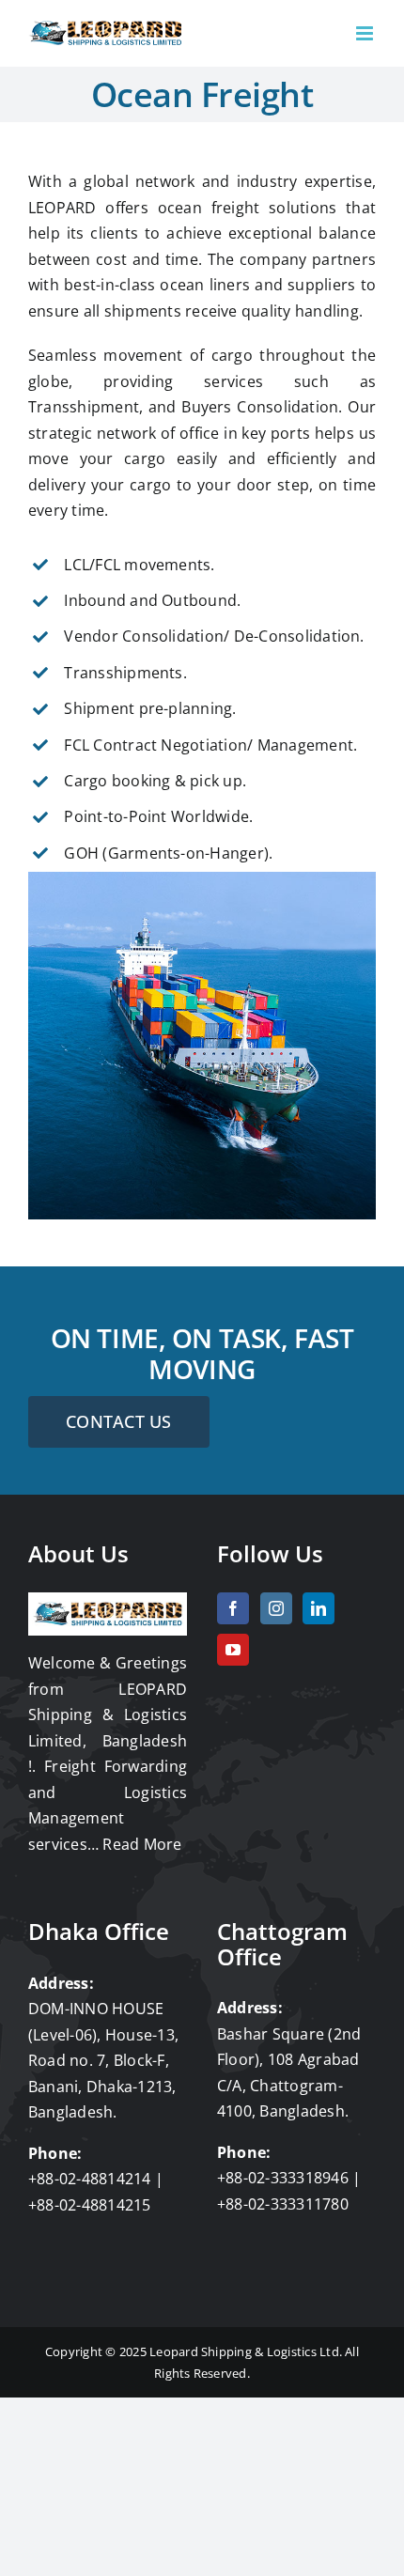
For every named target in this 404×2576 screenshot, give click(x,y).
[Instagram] (276, 1608)
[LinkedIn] (319, 1608)
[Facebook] (233, 1608)
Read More (142, 1844)
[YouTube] (233, 1650)
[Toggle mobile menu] (366, 33)
